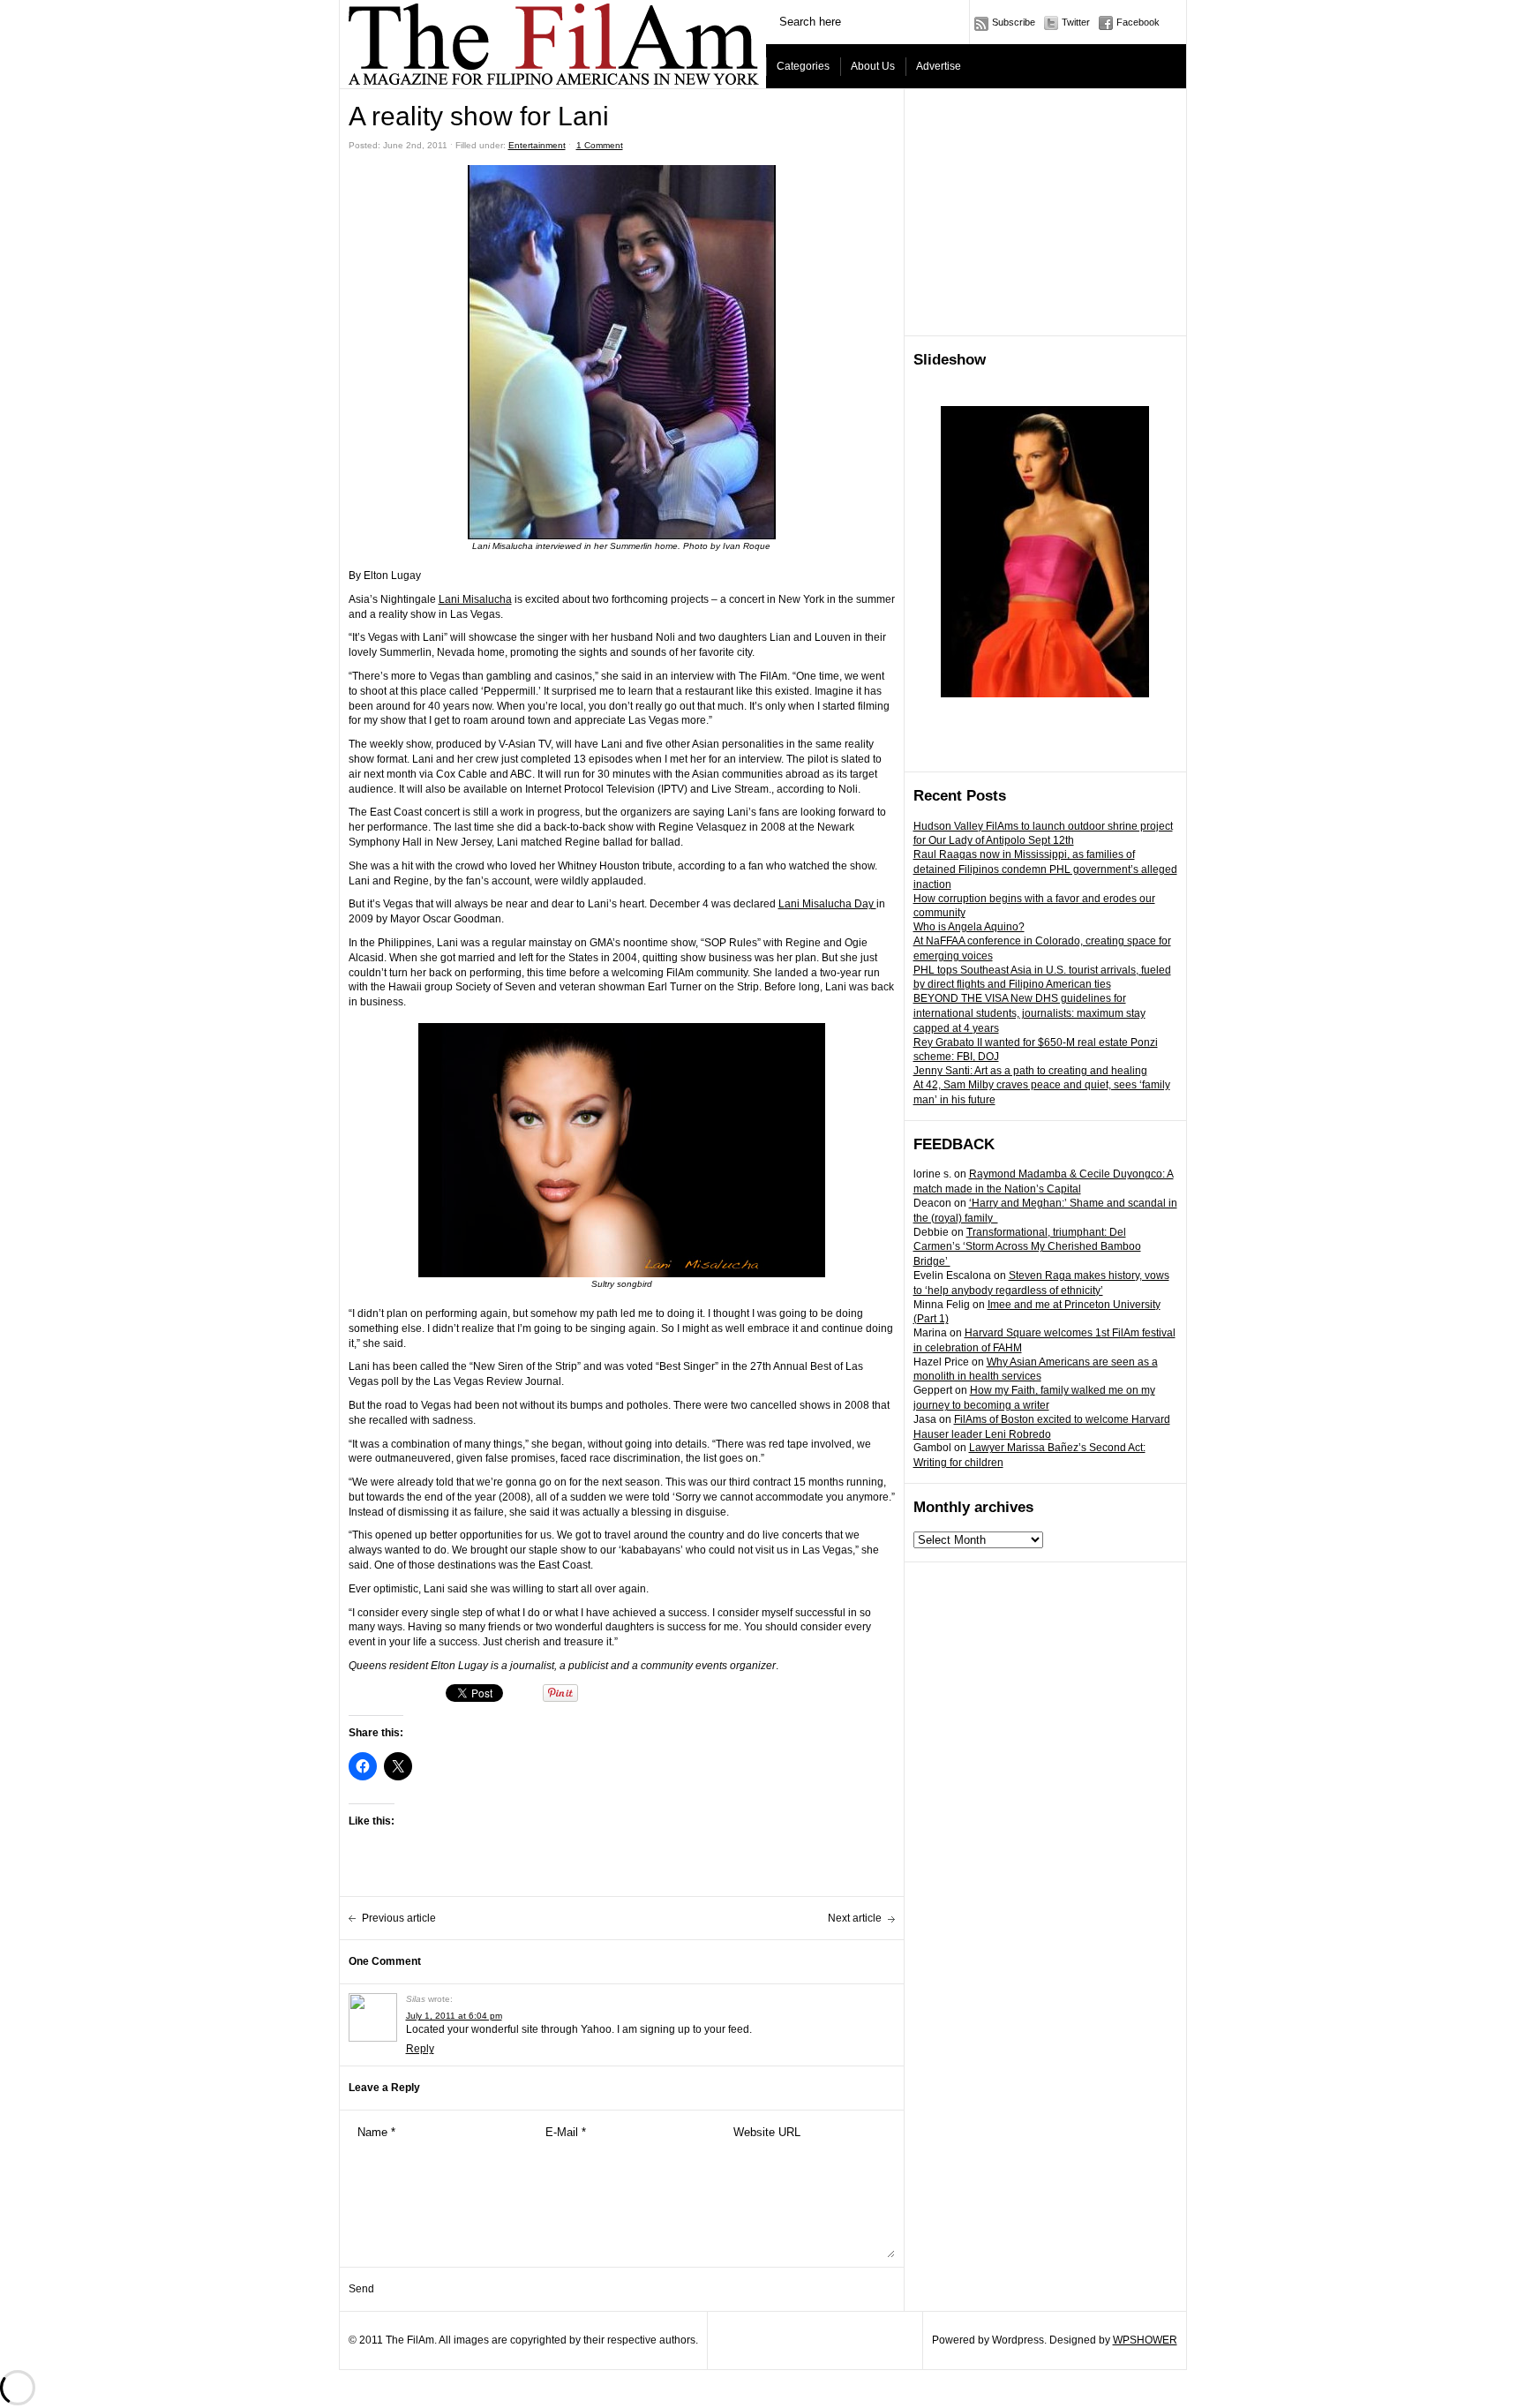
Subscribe (1014, 22)
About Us (873, 66)
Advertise (939, 66)
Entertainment (537, 145)
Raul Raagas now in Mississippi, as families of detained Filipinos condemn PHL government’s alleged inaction (1045, 869)
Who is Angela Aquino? (969, 927)
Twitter (1076, 22)
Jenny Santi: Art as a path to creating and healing (1030, 1071)
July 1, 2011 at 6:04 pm (454, 2016)
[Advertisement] (1046, 213)
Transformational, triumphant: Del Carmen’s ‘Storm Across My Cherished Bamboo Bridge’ (1027, 1247)
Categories (803, 66)
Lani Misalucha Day (827, 904)
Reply (420, 2049)
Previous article (399, 1918)
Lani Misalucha (475, 599)
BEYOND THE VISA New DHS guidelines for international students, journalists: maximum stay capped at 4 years (1029, 1013)
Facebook (1138, 22)
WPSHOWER (1145, 2340)
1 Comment (600, 145)
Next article (855, 1918)
